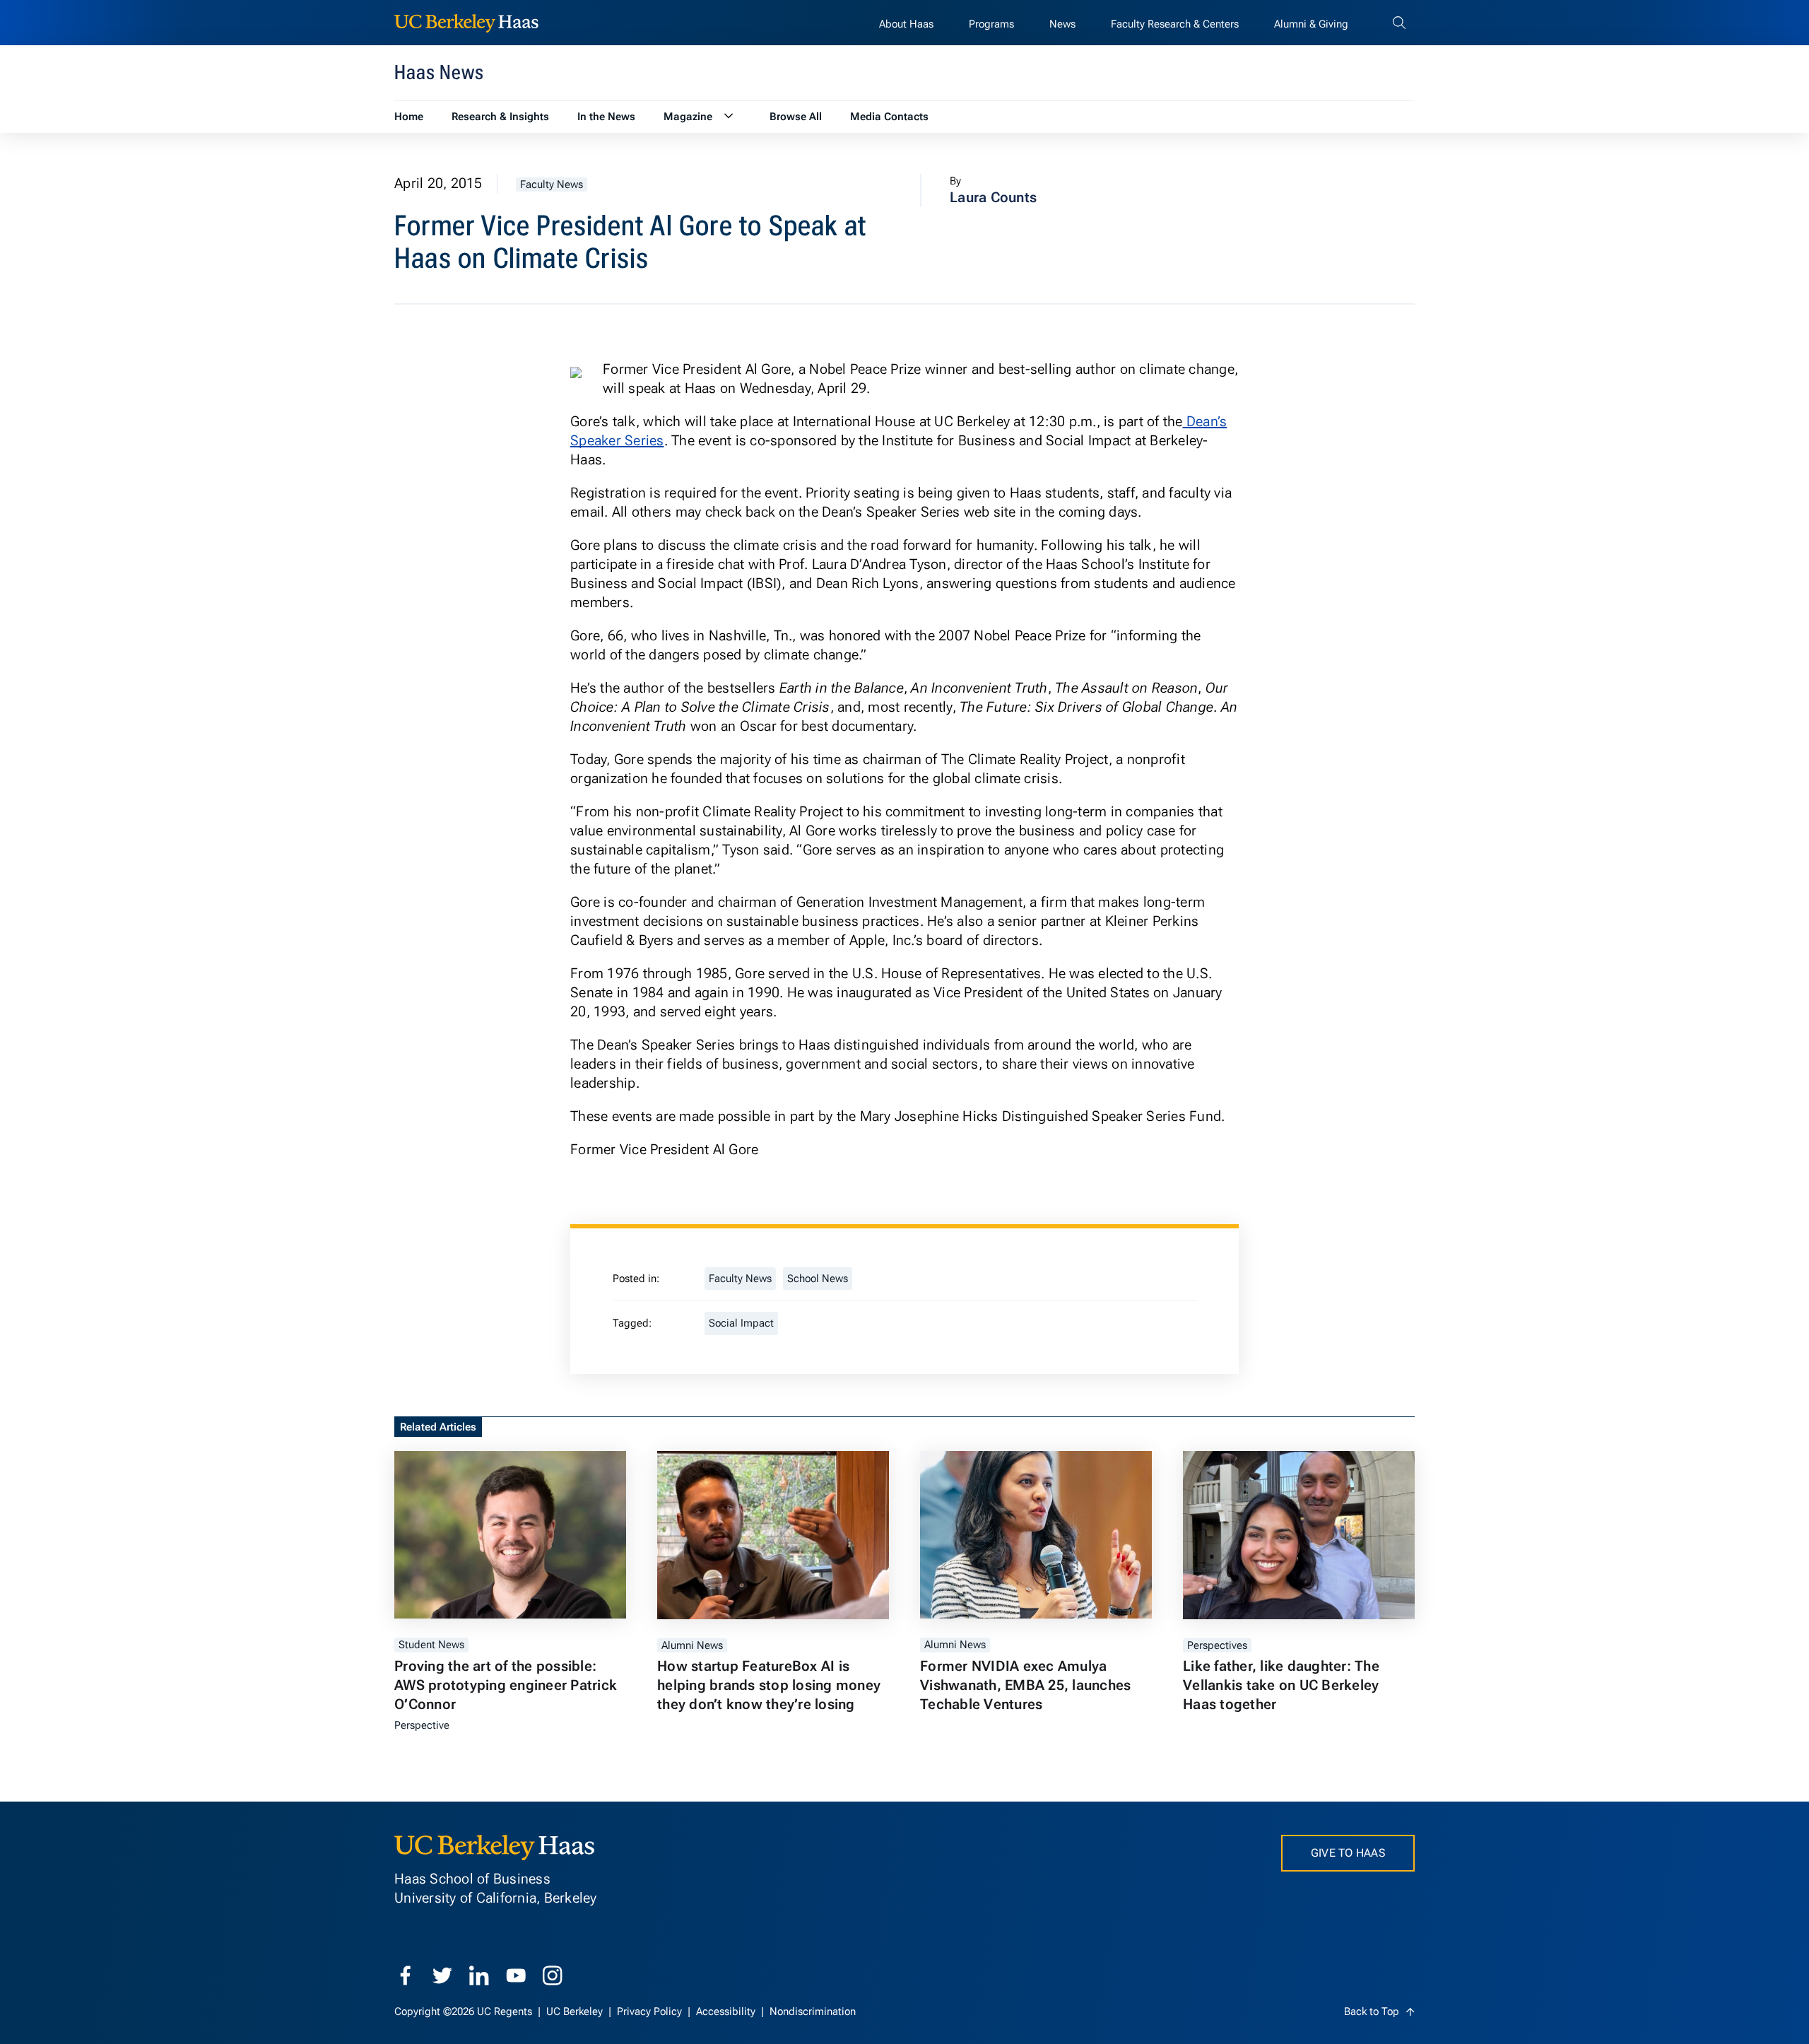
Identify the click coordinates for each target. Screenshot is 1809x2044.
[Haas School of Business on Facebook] (406, 1975)
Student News (431, 1645)
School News (818, 1279)
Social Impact (741, 1323)
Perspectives (1217, 1645)
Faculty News (552, 184)
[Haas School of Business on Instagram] (553, 1975)
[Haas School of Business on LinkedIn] (479, 1975)
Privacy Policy (651, 2011)
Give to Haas (1348, 1853)
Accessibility (727, 2011)
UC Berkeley (576, 2011)
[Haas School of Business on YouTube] (516, 1975)
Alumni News (692, 1645)
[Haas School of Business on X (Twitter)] (442, 1975)
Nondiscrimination (813, 2011)
